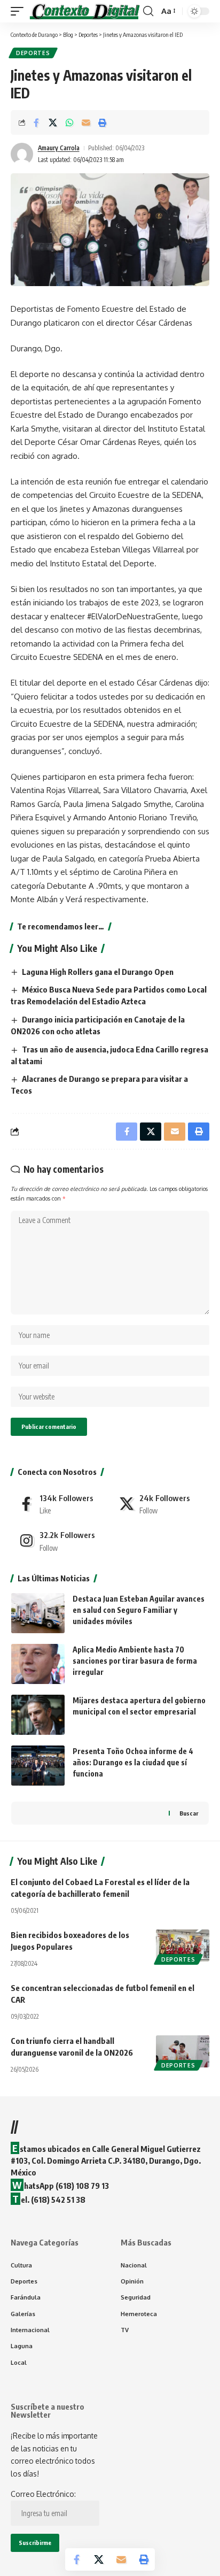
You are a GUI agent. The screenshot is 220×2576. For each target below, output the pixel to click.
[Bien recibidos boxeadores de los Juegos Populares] (183, 1946)
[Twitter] (160, 1504)
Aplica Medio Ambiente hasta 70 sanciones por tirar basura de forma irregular (135, 1661)
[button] (20, 11)
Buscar (189, 1813)
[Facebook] (60, 1504)
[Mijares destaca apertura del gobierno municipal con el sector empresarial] (38, 1715)
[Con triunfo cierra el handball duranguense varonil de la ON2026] (183, 2051)
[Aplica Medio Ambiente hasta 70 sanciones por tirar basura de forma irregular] (38, 1664)
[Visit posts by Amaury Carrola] (22, 154)
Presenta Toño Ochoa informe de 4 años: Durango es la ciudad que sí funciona (133, 1762)
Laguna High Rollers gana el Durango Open (98, 972)
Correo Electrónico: (43, 2494)
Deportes (33, 53)
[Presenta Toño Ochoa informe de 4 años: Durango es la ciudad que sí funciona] (38, 1766)
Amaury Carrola (59, 148)
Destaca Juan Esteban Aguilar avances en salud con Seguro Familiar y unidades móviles (139, 1610)
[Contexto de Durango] (85, 11)
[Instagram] (60, 1541)
